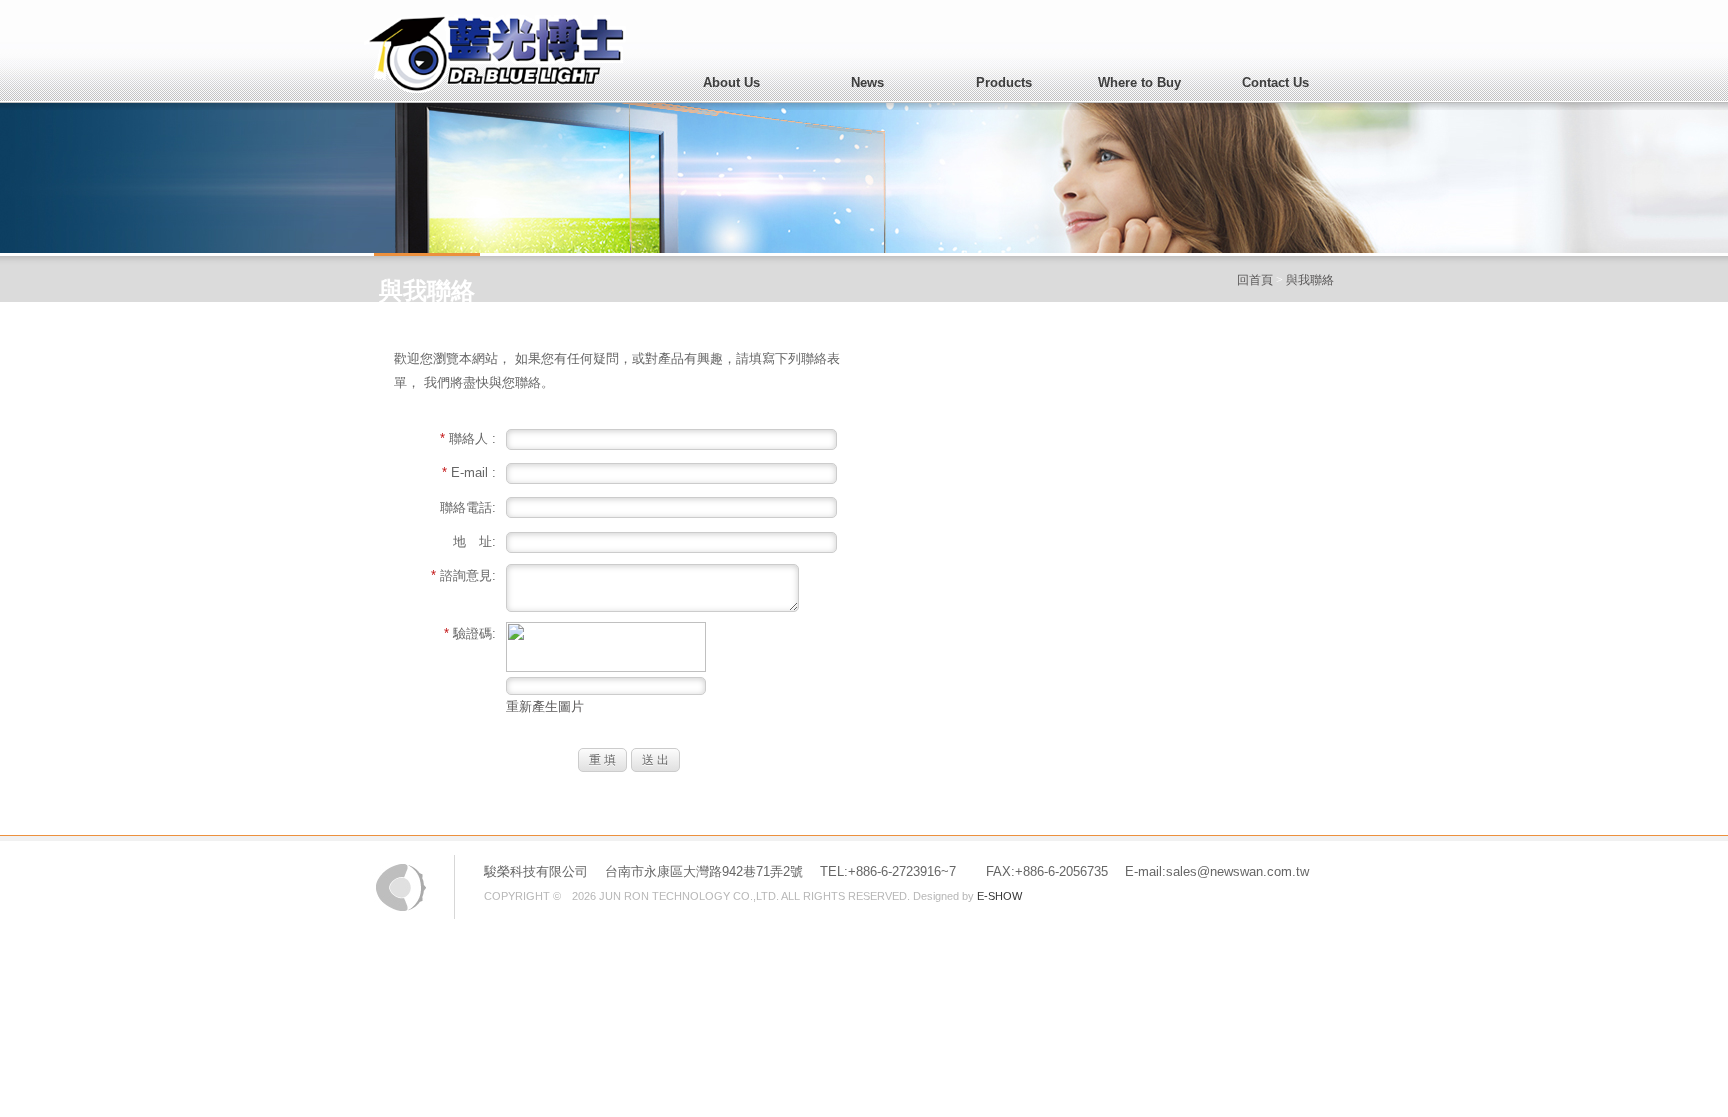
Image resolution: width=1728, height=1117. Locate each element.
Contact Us (1275, 82)
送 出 (655, 760)
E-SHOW (999, 896)
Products (1004, 82)
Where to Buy (1139, 82)
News (867, 82)
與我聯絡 (1310, 280)
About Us (731, 82)
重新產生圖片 (545, 706)
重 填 (602, 760)
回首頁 (1255, 280)
